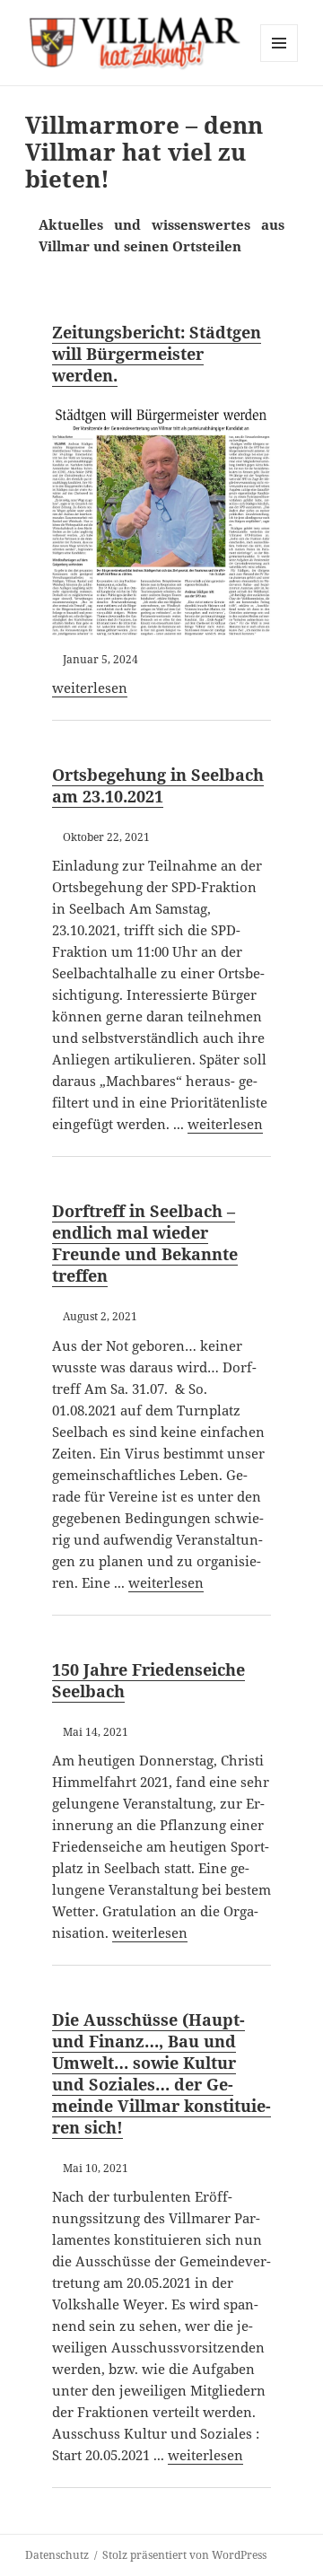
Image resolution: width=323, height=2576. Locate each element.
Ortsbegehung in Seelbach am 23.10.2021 (158, 785)
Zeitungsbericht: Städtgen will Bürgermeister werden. (157, 354)
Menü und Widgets (279, 61)
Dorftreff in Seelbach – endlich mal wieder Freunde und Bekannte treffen (145, 1243)
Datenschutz (57, 2555)
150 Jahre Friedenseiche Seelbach (148, 1680)
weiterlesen (90, 688)
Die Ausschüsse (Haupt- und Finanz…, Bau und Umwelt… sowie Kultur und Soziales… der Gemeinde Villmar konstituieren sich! (161, 2073)
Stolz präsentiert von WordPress (184, 2555)
